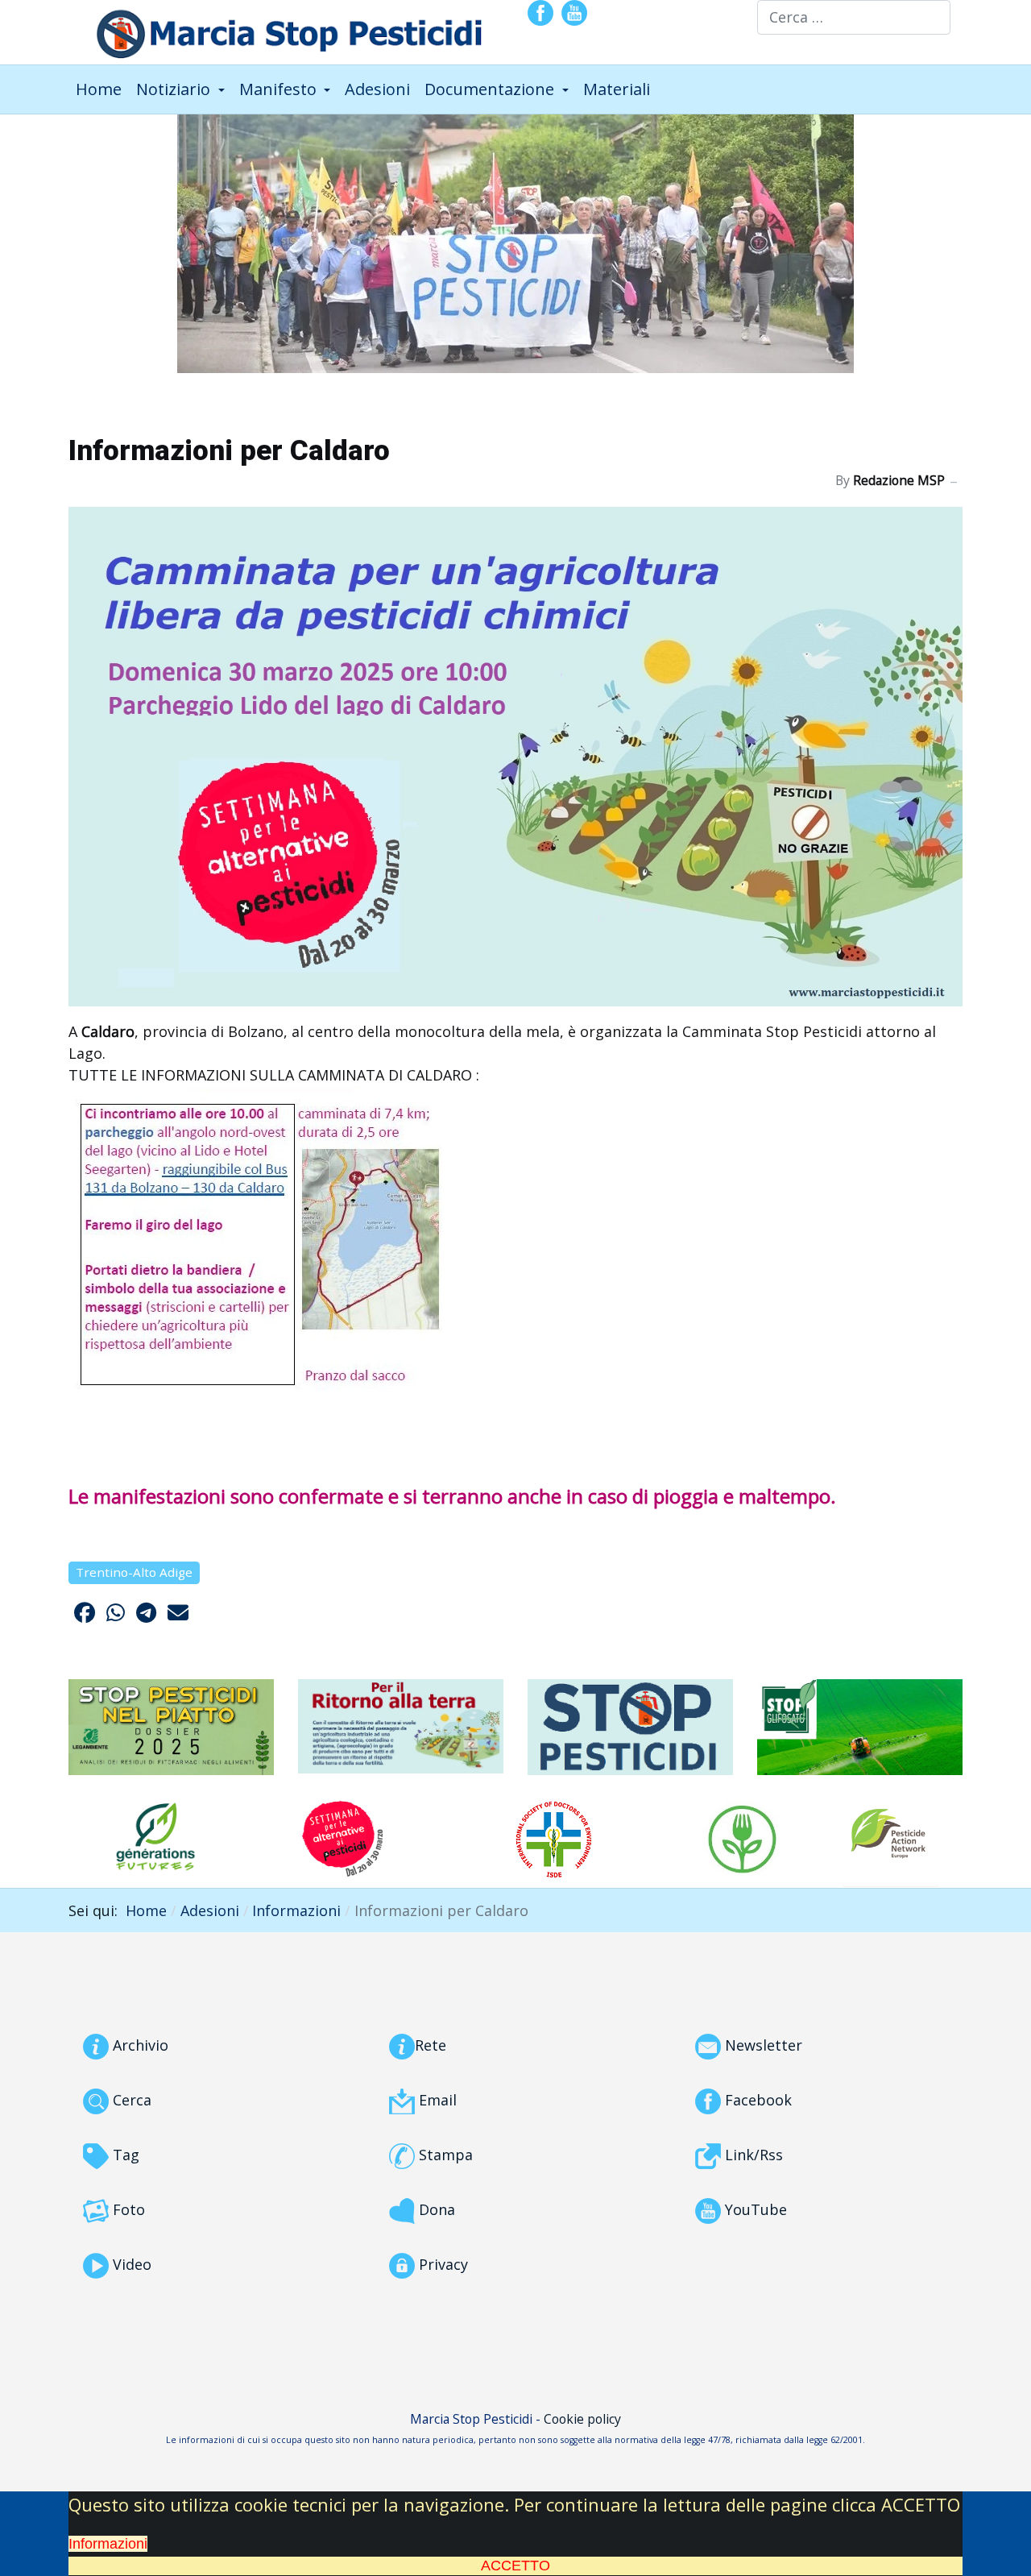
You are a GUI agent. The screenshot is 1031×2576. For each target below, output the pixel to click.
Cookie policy (582, 2419)
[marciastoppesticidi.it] (279, 30)
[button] (180, 89)
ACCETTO (515, 2566)
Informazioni (108, 2544)
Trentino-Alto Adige (134, 1572)
